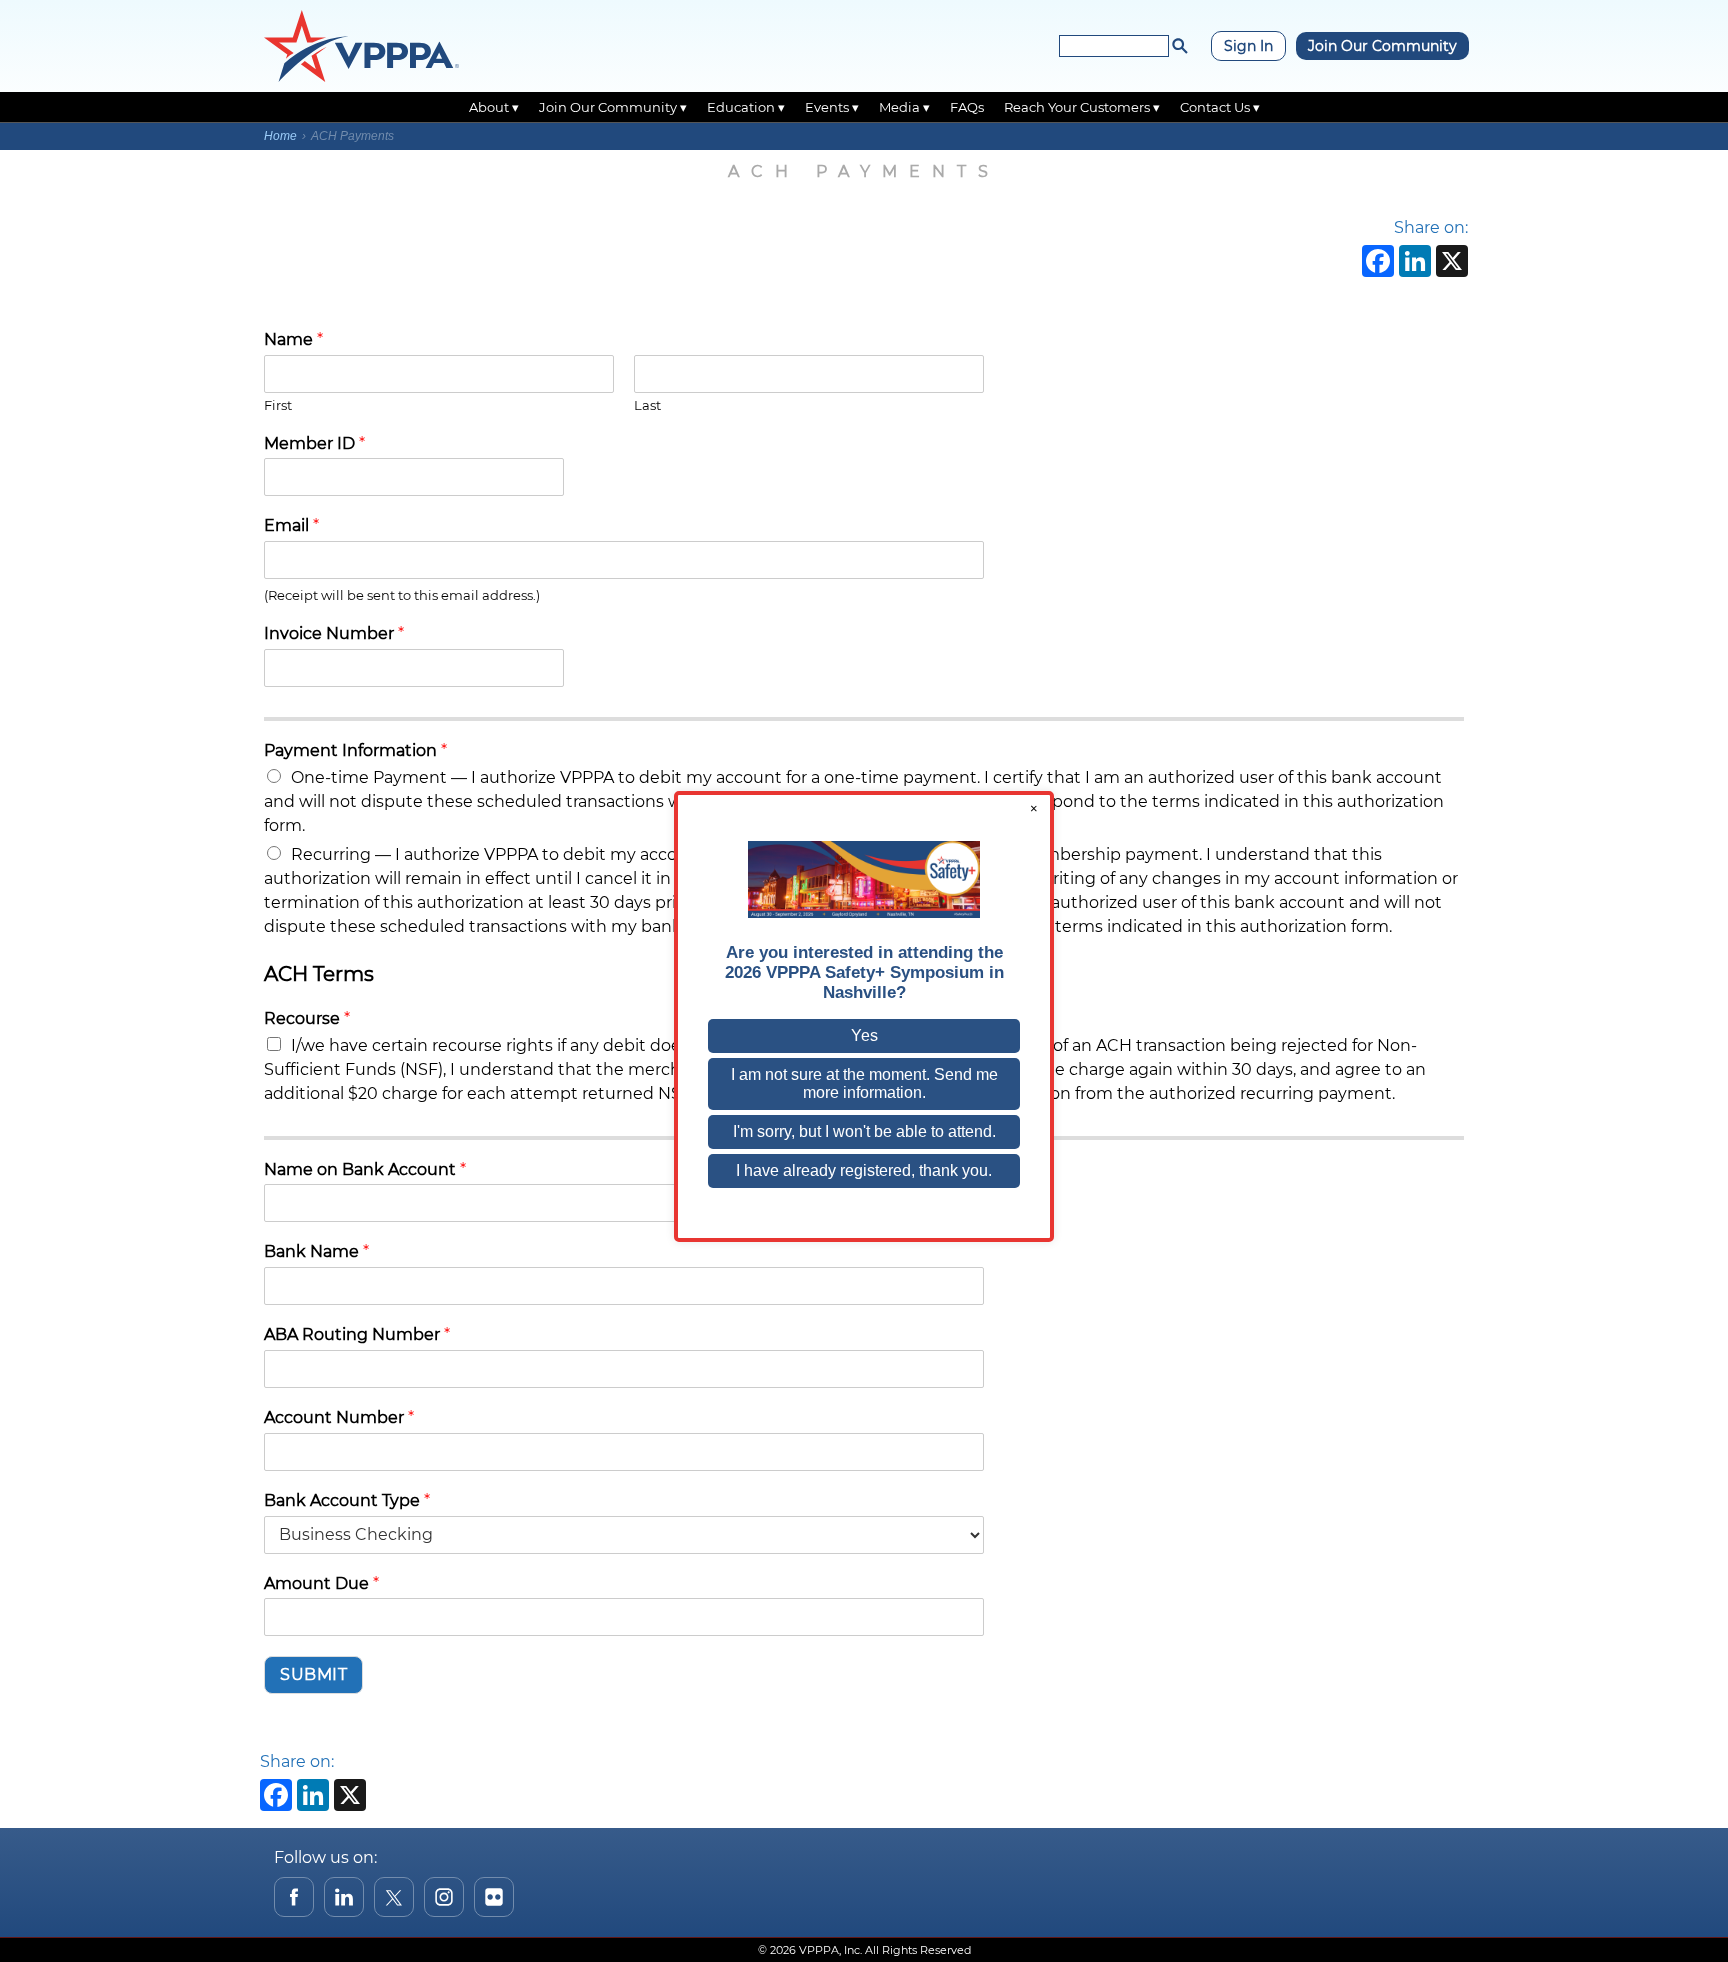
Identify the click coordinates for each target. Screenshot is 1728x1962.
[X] (1449, 263)
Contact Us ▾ (1220, 107)
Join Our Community (1382, 46)
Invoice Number (334, 633)
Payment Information (355, 750)
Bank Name (316, 1251)
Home (280, 136)
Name (293, 339)
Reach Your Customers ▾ (1082, 107)
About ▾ (494, 107)
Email (291, 525)
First (278, 405)
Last (647, 405)
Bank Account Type (347, 1500)
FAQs (967, 107)
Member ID (314, 443)
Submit (313, 1674)
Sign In (1248, 46)
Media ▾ (904, 107)
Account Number (339, 1417)
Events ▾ (832, 107)
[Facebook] (1375, 263)
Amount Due (321, 1583)
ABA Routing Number (357, 1334)
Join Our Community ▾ (613, 107)
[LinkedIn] (1412, 263)
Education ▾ (746, 107)
